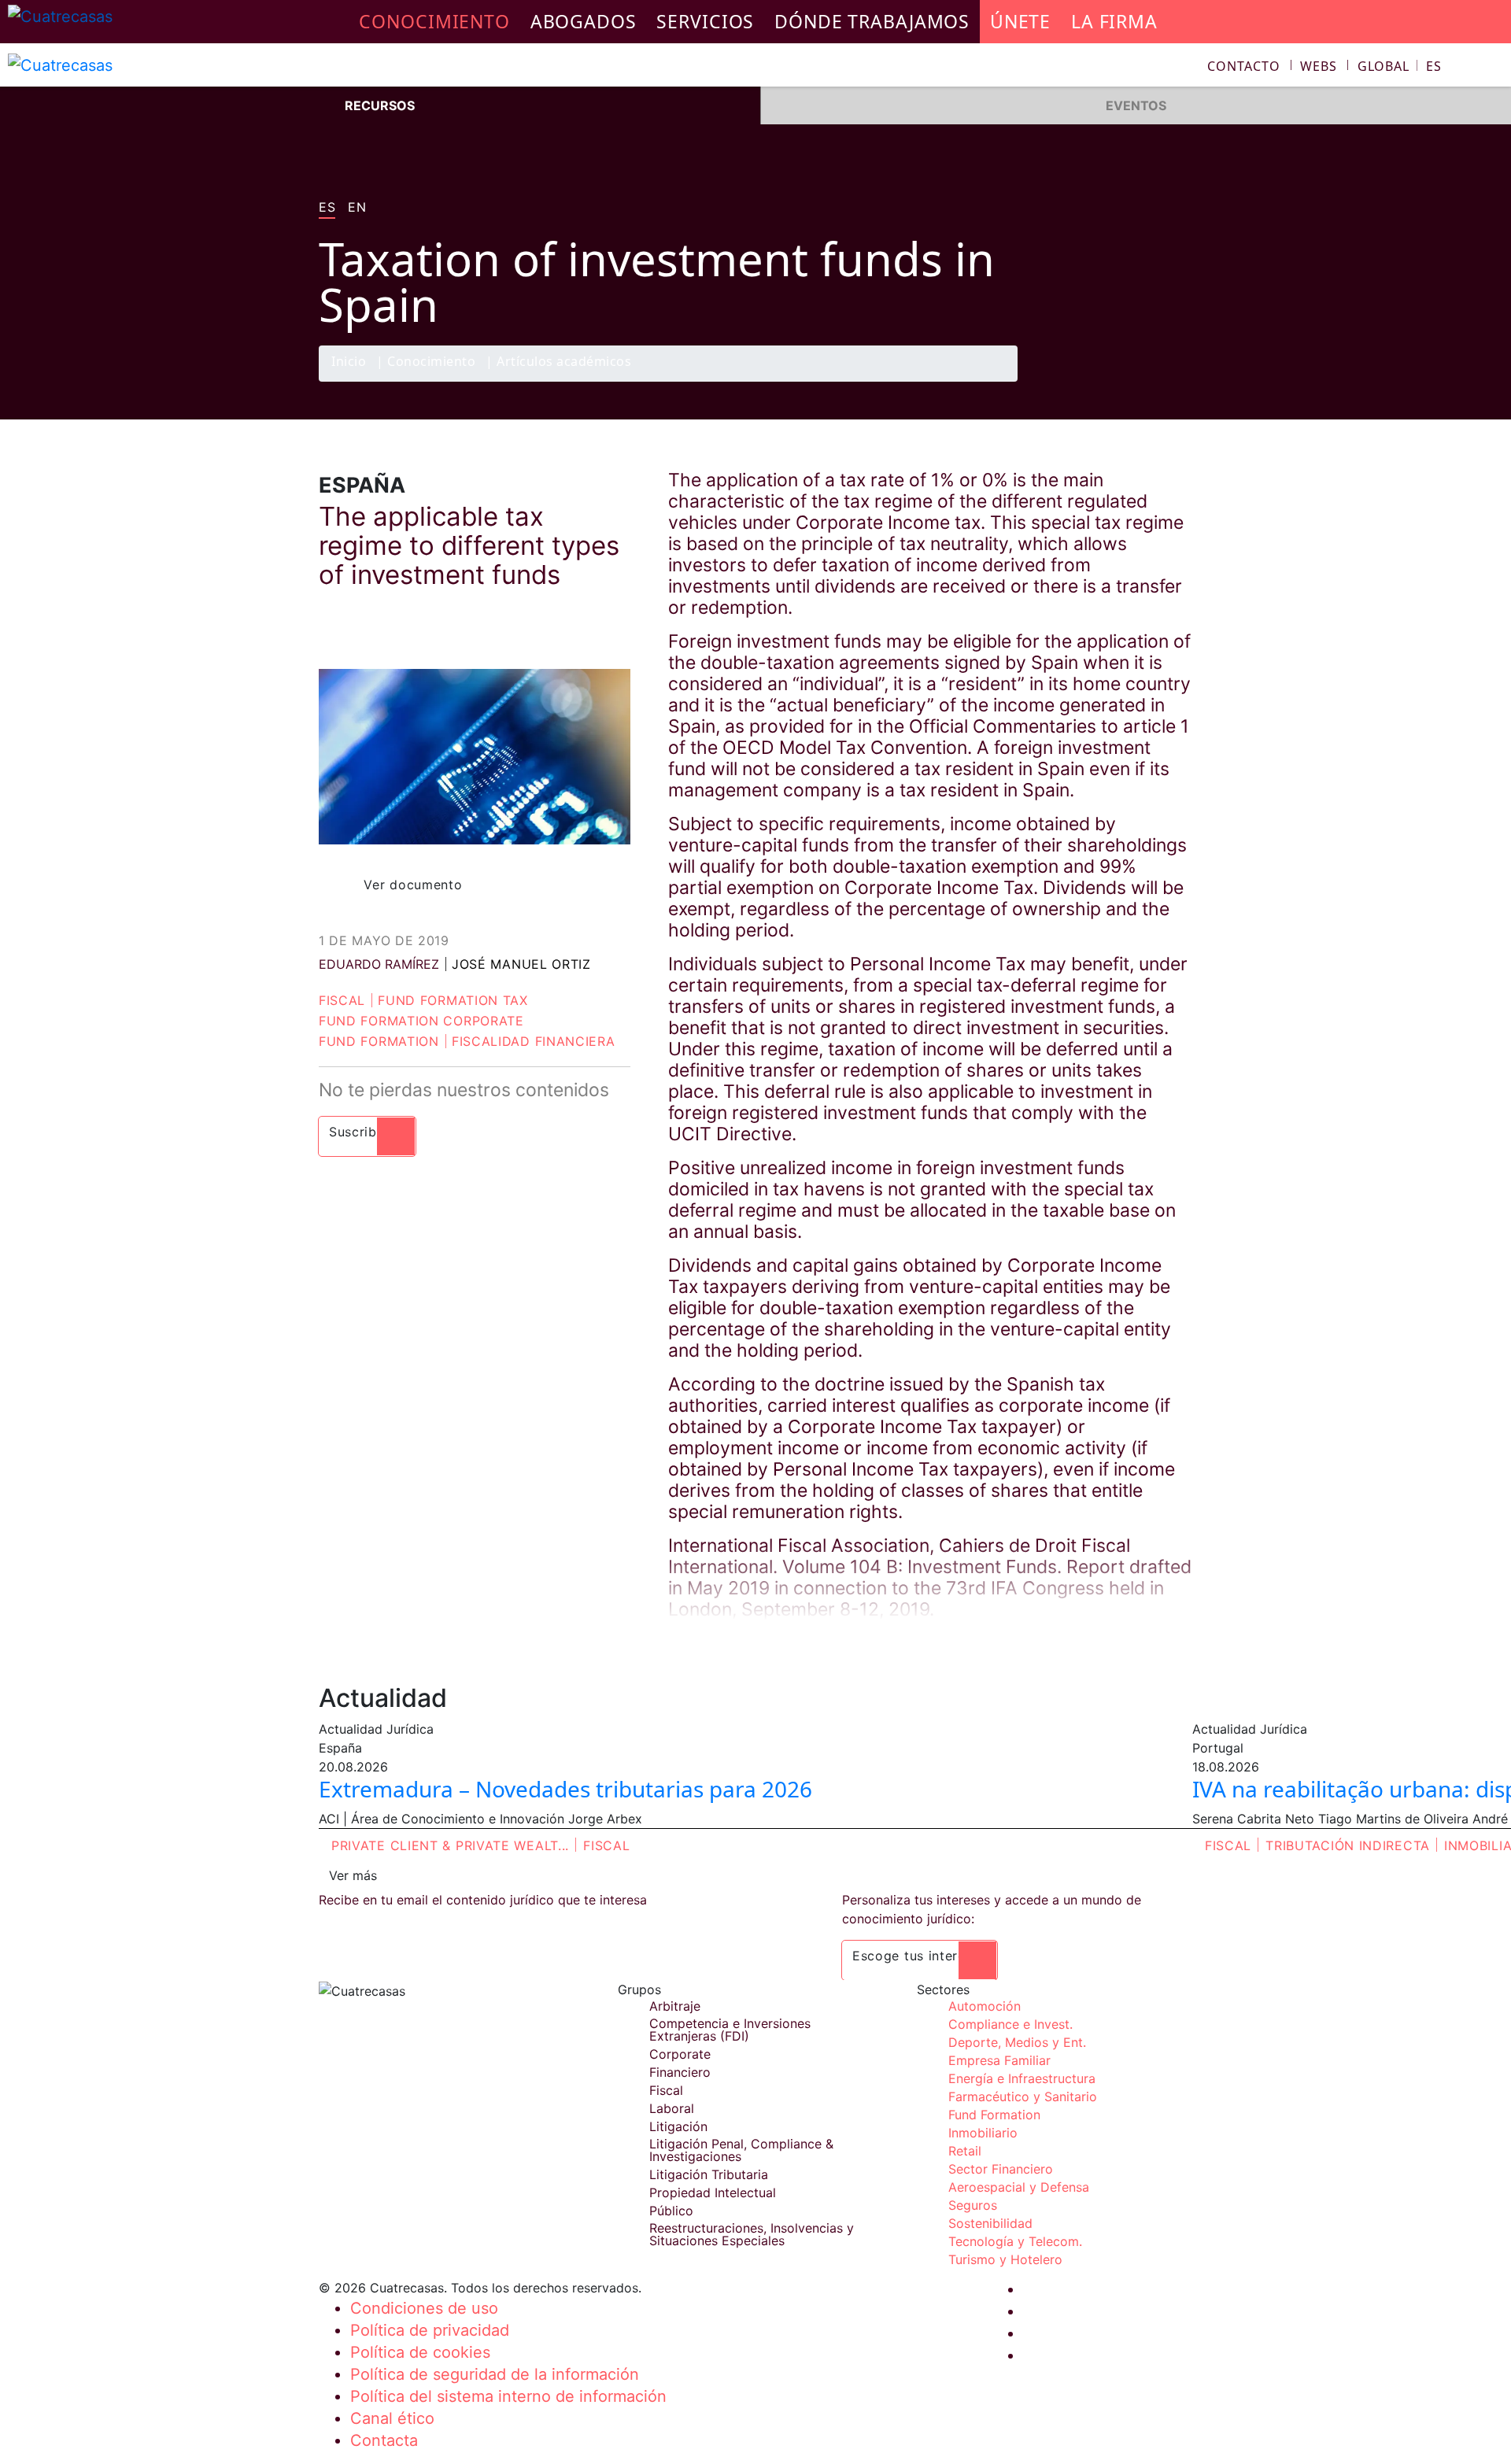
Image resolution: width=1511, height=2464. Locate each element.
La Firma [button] (1114, 21)
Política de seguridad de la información (495, 2374)
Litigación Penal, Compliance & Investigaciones (741, 2150)
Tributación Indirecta (1348, 1845)
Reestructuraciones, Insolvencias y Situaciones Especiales (752, 2234)
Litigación (678, 2126)
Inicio (349, 362)
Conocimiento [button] (434, 21)
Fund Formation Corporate (421, 1021)
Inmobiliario (983, 2133)
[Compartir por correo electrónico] (1175, 381)
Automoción (985, 2006)
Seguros (973, 2205)
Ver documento (413, 885)
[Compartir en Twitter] (1114, 381)
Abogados (584, 21)
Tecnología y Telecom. (1015, 2241)
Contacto (1243, 66)
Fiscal (342, 1000)
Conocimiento (431, 362)
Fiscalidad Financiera (534, 1041)
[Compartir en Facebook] (1083, 381)
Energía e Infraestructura (1022, 2078)
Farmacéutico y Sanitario (1023, 2096)
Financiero (680, 2072)
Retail (965, 2151)
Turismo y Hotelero (1005, 2259)
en (357, 208)
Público (671, 2211)
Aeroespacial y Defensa (1019, 2187)
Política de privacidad (430, 2330)
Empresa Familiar (999, 2060)
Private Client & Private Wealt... (450, 1845)
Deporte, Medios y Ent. (1017, 2042)
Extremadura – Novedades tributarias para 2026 (565, 1789)
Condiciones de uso (424, 2308)
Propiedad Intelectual (713, 2192)
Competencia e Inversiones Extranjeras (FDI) (730, 2030)
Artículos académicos (564, 362)
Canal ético (392, 2418)
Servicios (705, 21)
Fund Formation (379, 1041)
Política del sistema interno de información (508, 2396)
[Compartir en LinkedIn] (1144, 381)
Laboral (672, 2108)
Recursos (380, 105)
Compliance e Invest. (1010, 2024)
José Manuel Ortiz (521, 964)
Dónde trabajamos (872, 21)
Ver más (353, 1875)
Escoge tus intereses (920, 1956)
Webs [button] (1319, 66)
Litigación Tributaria (709, 2174)
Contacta (384, 2440)
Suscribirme (367, 1132)
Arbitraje (675, 2006)
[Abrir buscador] (1492, 68)
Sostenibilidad (990, 2223)
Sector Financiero (1001, 2169)
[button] (1400, 66)
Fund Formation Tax (453, 1000)
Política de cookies (420, 2352)
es (327, 208)
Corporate (680, 2054)
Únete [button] (1020, 21)
